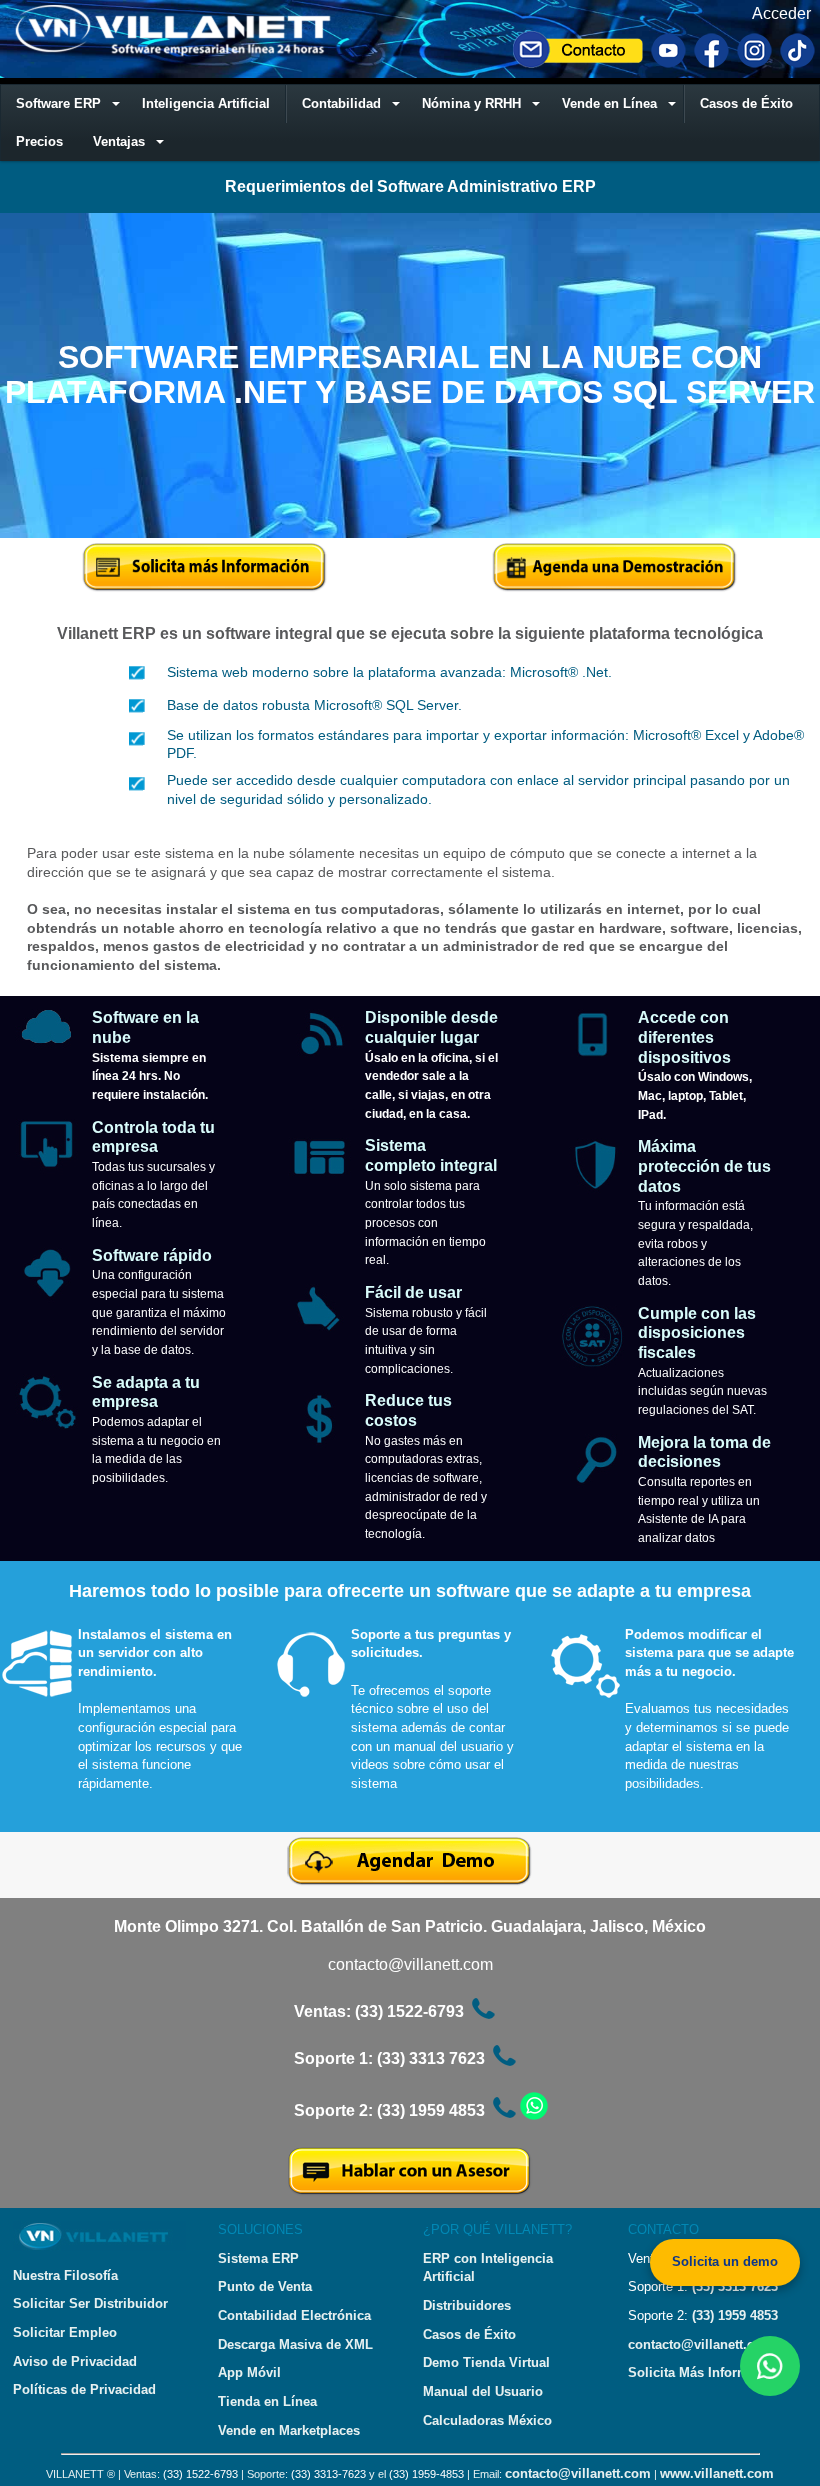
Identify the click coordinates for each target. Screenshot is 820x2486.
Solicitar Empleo (65, 2332)
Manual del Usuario (483, 2391)
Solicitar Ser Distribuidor (90, 2303)
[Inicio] (178, 52)
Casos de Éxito (469, 2334)
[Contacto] (578, 63)
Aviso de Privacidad (75, 2361)
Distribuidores (467, 2305)
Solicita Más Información (705, 2372)
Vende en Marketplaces (289, 2430)
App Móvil (249, 2372)
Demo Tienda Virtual (486, 2362)
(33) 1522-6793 (200, 2474)
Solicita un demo (725, 2261)
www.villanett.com (717, 2473)
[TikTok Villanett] (797, 63)
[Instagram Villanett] (754, 63)
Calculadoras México (487, 2420)
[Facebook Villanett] (711, 63)
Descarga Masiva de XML (295, 2344)
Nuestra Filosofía (65, 2275)
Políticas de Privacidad (84, 2389)
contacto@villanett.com (410, 1964)
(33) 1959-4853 (426, 2474)
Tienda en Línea (267, 2401)
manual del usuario (448, 1746)
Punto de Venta (265, 2286)
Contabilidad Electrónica (294, 2315)
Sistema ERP (258, 2258)
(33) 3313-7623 (328, 2474)
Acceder (781, 13)
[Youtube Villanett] (668, 63)
